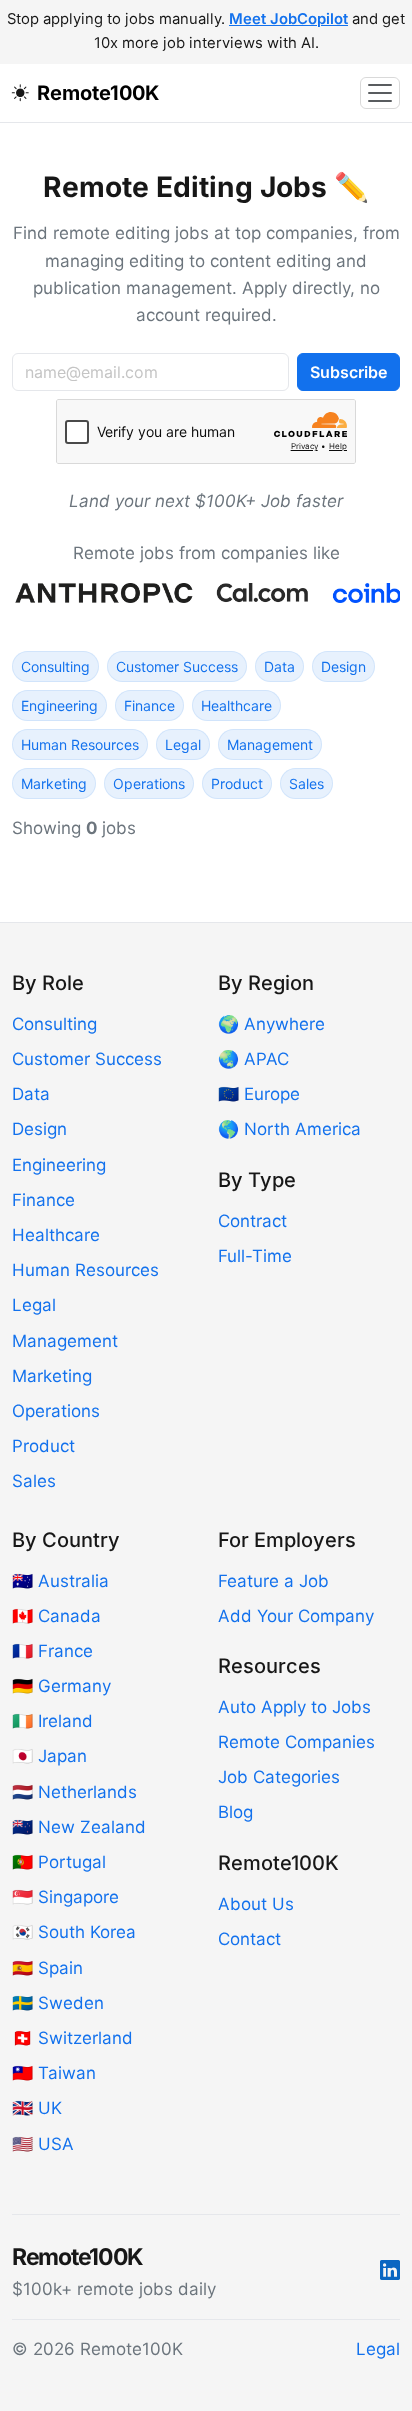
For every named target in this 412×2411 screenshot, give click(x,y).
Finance (149, 705)
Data (279, 666)
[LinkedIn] (390, 2271)
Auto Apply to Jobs (294, 1707)
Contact (249, 1939)
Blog (235, 1812)
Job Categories (279, 1777)
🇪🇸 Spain (47, 1968)
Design (343, 666)
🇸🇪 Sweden (58, 2003)
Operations (149, 783)
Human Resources (80, 744)
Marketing (54, 783)
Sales (306, 783)
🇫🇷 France (52, 1651)
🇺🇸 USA (43, 2144)
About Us (256, 1904)
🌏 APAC (253, 1059)
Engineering (59, 705)
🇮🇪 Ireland (52, 1721)
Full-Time (255, 1256)
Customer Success (177, 666)
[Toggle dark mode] (24, 93)
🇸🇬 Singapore (65, 1897)
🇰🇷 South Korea (74, 1932)
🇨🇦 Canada (56, 1616)
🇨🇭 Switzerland (72, 2038)
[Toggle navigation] (380, 93)
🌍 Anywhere (271, 1024)
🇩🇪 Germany (61, 1686)
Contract (252, 1221)
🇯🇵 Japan (49, 1756)
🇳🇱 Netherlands (74, 1792)
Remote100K (98, 93)
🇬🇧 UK (37, 2108)
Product (237, 783)
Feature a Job (273, 1581)
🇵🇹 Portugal (59, 1862)
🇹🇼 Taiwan (54, 2073)
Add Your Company (296, 1616)
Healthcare (236, 705)
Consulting (55, 666)
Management (270, 744)
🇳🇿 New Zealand (79, 1827)
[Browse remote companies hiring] (206, 593)
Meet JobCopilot (288, 19)
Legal (183, 744)
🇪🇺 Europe (259, 1094)
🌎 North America (289, 1129)
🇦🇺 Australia (60, 1581)
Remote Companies (296, 1742)
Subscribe (348, 372)
